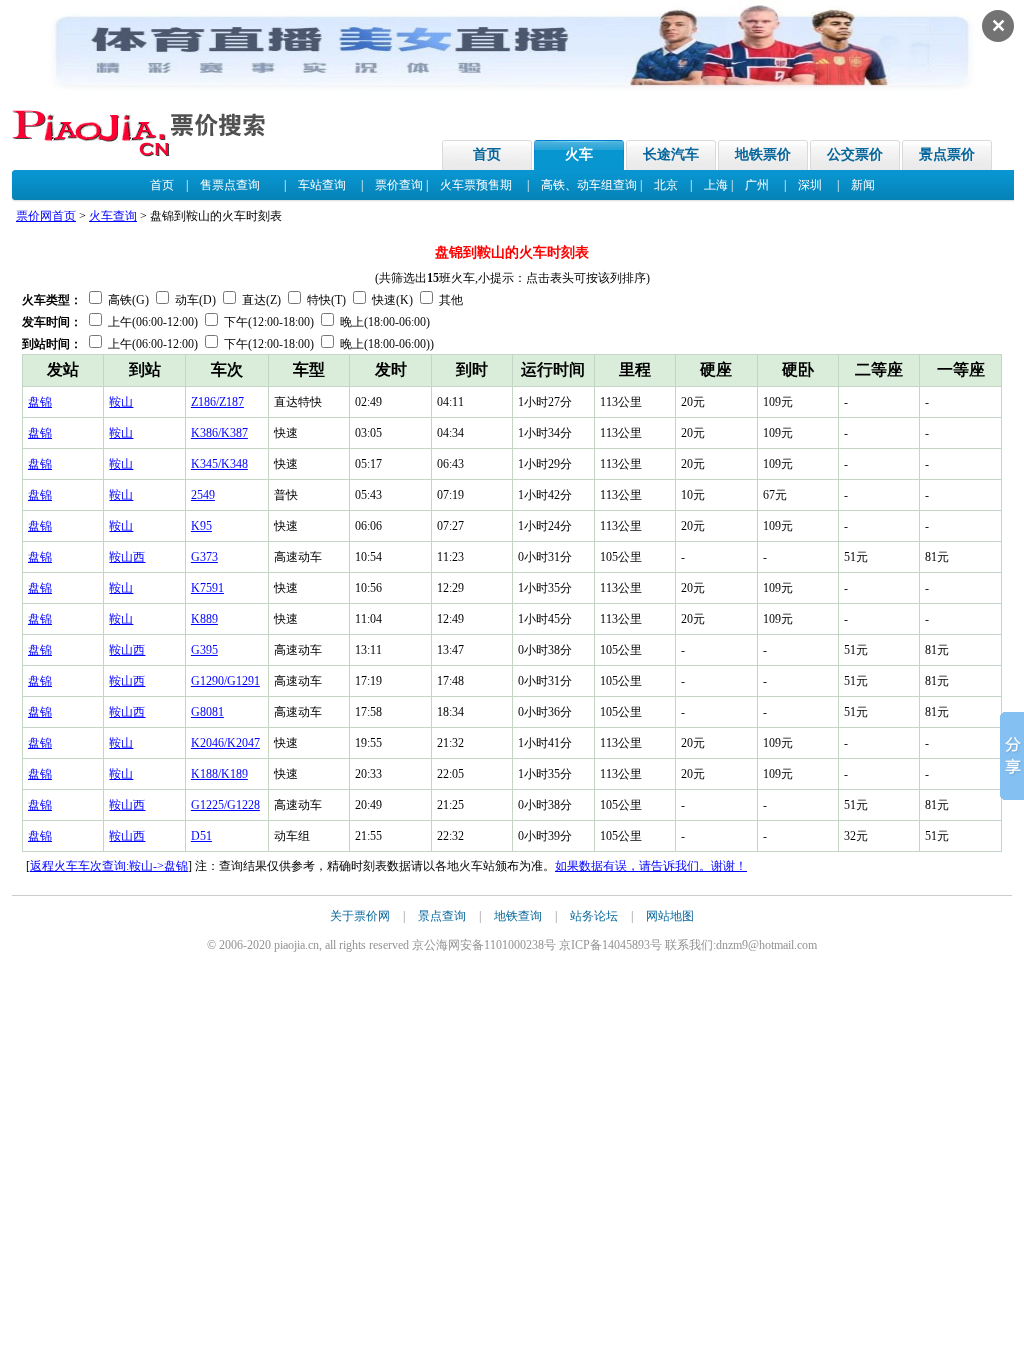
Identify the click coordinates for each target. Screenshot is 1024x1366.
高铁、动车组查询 (589, 185)
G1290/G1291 (225, 681)
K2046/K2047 (225, 743)
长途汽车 (671, 154)
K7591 (207, 588)
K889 (204, 619)
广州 (757, 185)
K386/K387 (219, 433)
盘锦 (40, 402)
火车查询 (113, 216)
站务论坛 (594, 916)
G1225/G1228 (225, 805)
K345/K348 (219, 464)
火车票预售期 (476, 185)
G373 (204, 557)
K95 (201, 526)
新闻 (863, 185)
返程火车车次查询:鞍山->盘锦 (109, 866)
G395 (204, 650)
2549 (203, 495)
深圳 (810, 185)
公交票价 (855, 154)
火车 (579, 154)
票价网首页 (46, 216)
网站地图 (670, 916)
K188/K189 (219, 774)
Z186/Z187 (217, 402)
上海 (716, 185)
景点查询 (442, 916)
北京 (666, 185)
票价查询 (399, 185)
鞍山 (121, 402)
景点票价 (947, 154)
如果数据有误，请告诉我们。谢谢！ (651, 866)
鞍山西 (127, 557)
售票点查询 (230, 185)
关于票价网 (360, 916)
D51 (201, 836)
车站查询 (322, 185)
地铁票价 (763, 154)
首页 (487, 154)
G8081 (207, 712)
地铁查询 (518, 916)
